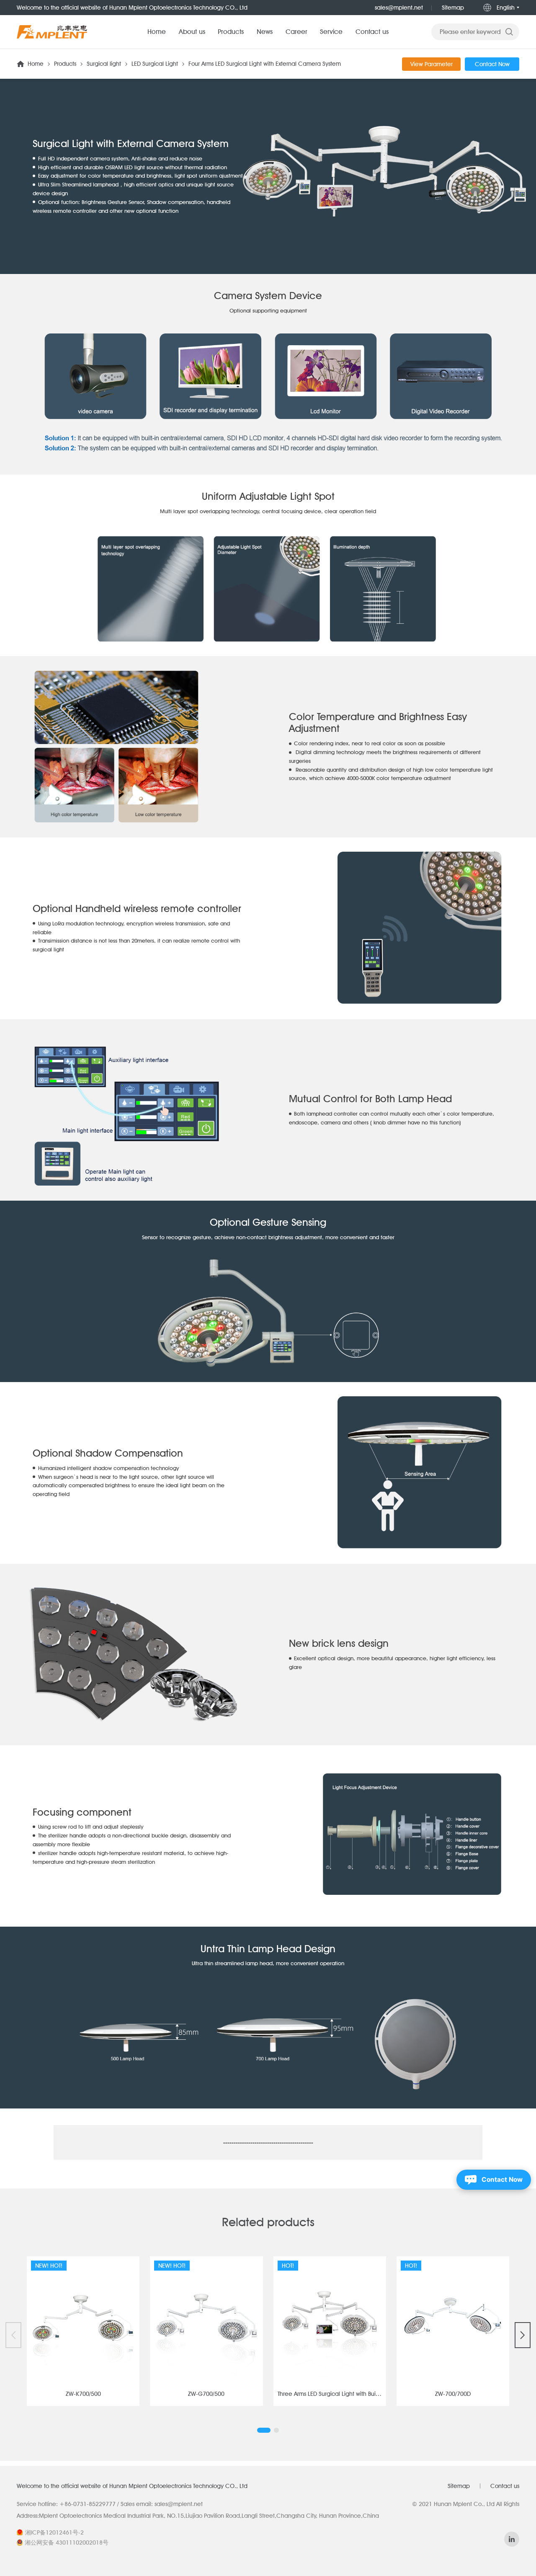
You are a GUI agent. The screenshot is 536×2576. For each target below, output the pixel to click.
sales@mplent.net (399, 8)
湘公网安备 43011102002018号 (67, 2542)
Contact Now (492, 64)
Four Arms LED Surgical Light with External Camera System (265, 64)
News (265, 32)
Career (296, 32)
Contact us (372, 32)
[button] (264, 2430)
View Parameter (432, 64)
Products (231, 32)
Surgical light (104, 64)
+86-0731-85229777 (88, 2504)
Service (331, 32)
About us (192, 32)
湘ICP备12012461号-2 (54, 2532)
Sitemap (453, 8)
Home (157, 32)
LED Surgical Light (155, 64)
